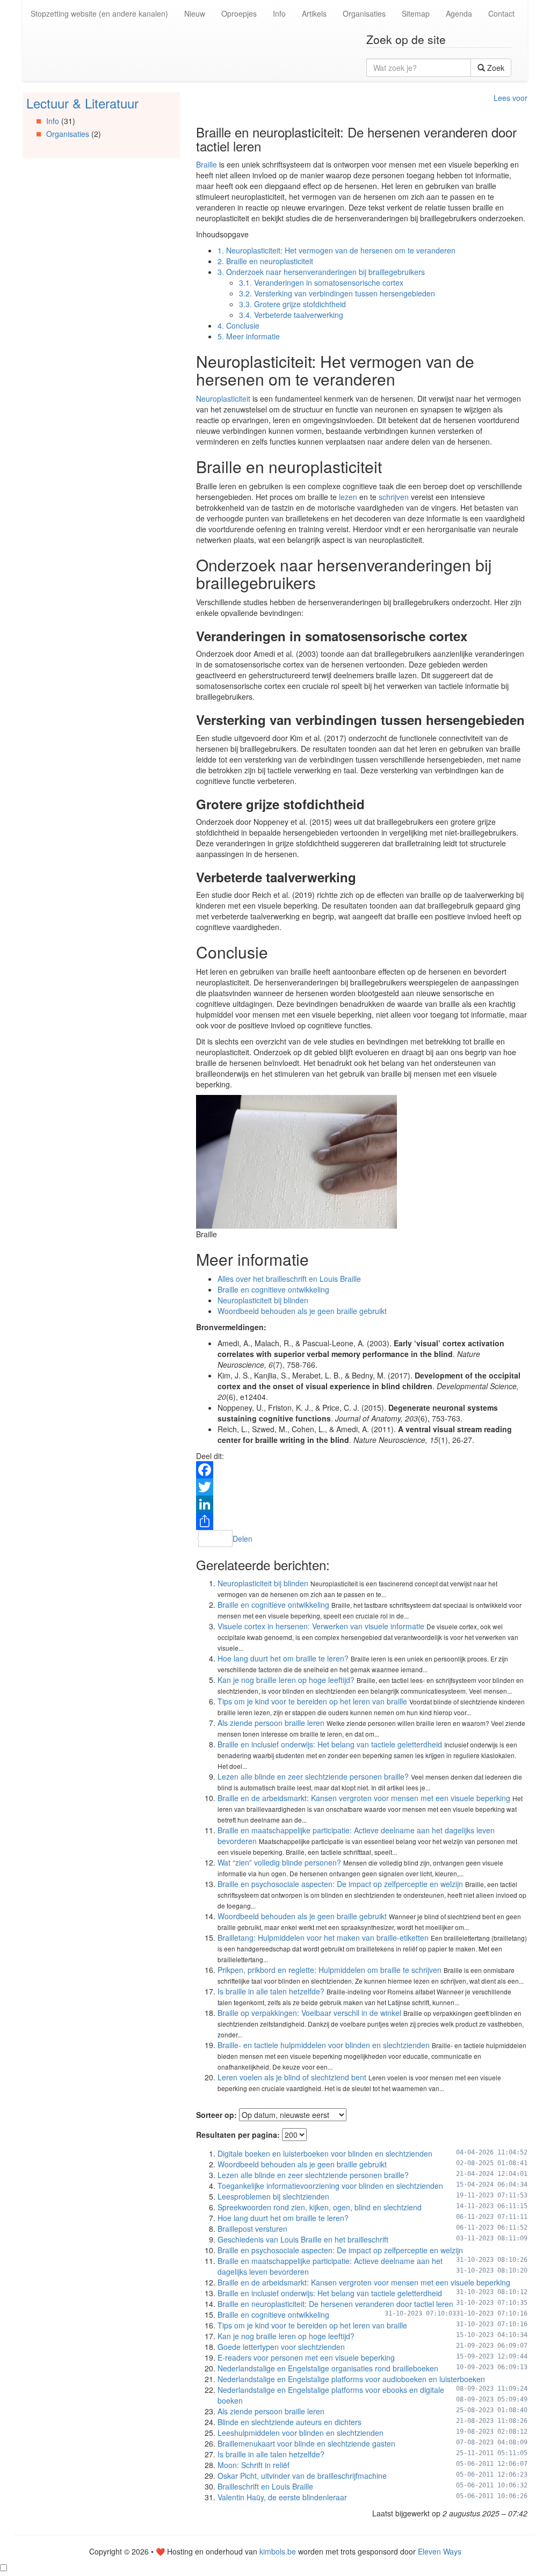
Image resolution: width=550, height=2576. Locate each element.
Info (279, 13)
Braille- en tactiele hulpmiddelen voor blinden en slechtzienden (324, 2045)
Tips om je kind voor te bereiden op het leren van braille (312, 1701)
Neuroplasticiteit (223, 398)
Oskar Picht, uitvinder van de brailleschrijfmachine (302, 2476)
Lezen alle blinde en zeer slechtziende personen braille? (313, 1776)
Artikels (314, 13)
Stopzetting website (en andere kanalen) (99, 13)
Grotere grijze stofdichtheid (292, 304)
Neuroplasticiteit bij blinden (263, 1300)
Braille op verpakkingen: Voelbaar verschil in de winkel (309, 2013)
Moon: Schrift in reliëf (254, 2465)
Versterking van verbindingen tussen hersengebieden (337, 293)
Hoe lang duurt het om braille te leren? (283, 1658)
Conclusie (238, 325)
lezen (348, 497)
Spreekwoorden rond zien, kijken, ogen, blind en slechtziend (320, 2207)
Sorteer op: (216, 2115)
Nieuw (195, 13)
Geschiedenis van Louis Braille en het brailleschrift (303, 2239)
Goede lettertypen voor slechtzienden (281, 2347)
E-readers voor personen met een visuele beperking (306, 2357)
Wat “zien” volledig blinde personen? (279, 1862)
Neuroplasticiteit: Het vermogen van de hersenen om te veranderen (336, 250)
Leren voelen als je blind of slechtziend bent (292, 2077)
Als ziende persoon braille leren (271, 1723)
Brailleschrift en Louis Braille (265, 2486)
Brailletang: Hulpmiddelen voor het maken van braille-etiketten (323, 1938)
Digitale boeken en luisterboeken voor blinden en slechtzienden (325, 2153)
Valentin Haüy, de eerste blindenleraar (282, 2497)
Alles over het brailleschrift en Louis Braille (289, 1279)
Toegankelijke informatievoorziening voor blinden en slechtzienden (330, 2186)
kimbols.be (278, 2551)
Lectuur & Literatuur (82, 103)
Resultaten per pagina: (238, 2135)
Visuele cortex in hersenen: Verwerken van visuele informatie (321, 1626)
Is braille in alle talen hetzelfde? (271, 1991)
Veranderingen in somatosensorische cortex (321, 282)
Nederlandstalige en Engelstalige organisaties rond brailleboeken (328, 2368)
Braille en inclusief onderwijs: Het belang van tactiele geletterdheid (330, 1744)
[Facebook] (362, 1470)
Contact (501, 13)
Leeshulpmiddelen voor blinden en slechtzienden (301, 2433)
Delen (243, 1539)
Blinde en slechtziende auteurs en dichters (290, 2422)
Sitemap (416, 13)
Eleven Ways (440, 2551)
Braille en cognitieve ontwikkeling (273, 1605)
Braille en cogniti (245, 1289)
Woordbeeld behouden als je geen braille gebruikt (302, 1311)
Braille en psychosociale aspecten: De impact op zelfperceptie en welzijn (340, 1884)
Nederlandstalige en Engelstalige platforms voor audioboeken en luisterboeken (351, 2379)
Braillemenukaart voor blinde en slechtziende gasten (306, 2443)
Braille (207, 164)
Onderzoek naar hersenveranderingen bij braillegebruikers (321, 272)
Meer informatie (249, 336)
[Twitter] (362, 1487)
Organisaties (364, 13)
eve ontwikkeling (301, 1289)
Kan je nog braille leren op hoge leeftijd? (286, 1680)
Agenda (459, 13)
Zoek (495, 68)
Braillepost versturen (252, 2229)
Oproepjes (239, 13)
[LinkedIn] (362, 1504)
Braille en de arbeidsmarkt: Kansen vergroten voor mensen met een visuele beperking (364, 1798)
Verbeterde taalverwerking (291, 315)
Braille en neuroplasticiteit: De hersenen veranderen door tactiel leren (335, 2304)
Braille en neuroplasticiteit (265, 261)
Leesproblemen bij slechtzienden (273, 2196)
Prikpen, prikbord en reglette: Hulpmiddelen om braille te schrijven (330, 1970)
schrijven (394, 497)
